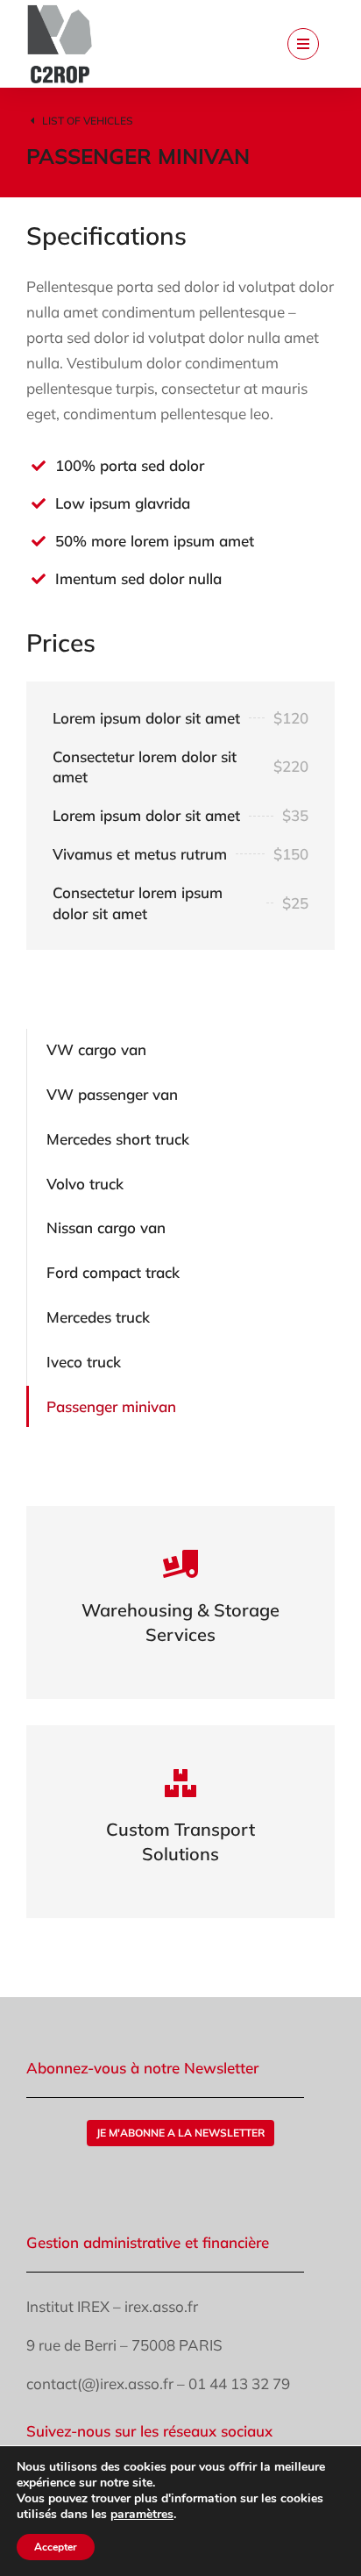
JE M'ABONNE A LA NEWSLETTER (180, 2133)
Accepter (56, 2547)
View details (180, 1625)
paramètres (142, 2515)
